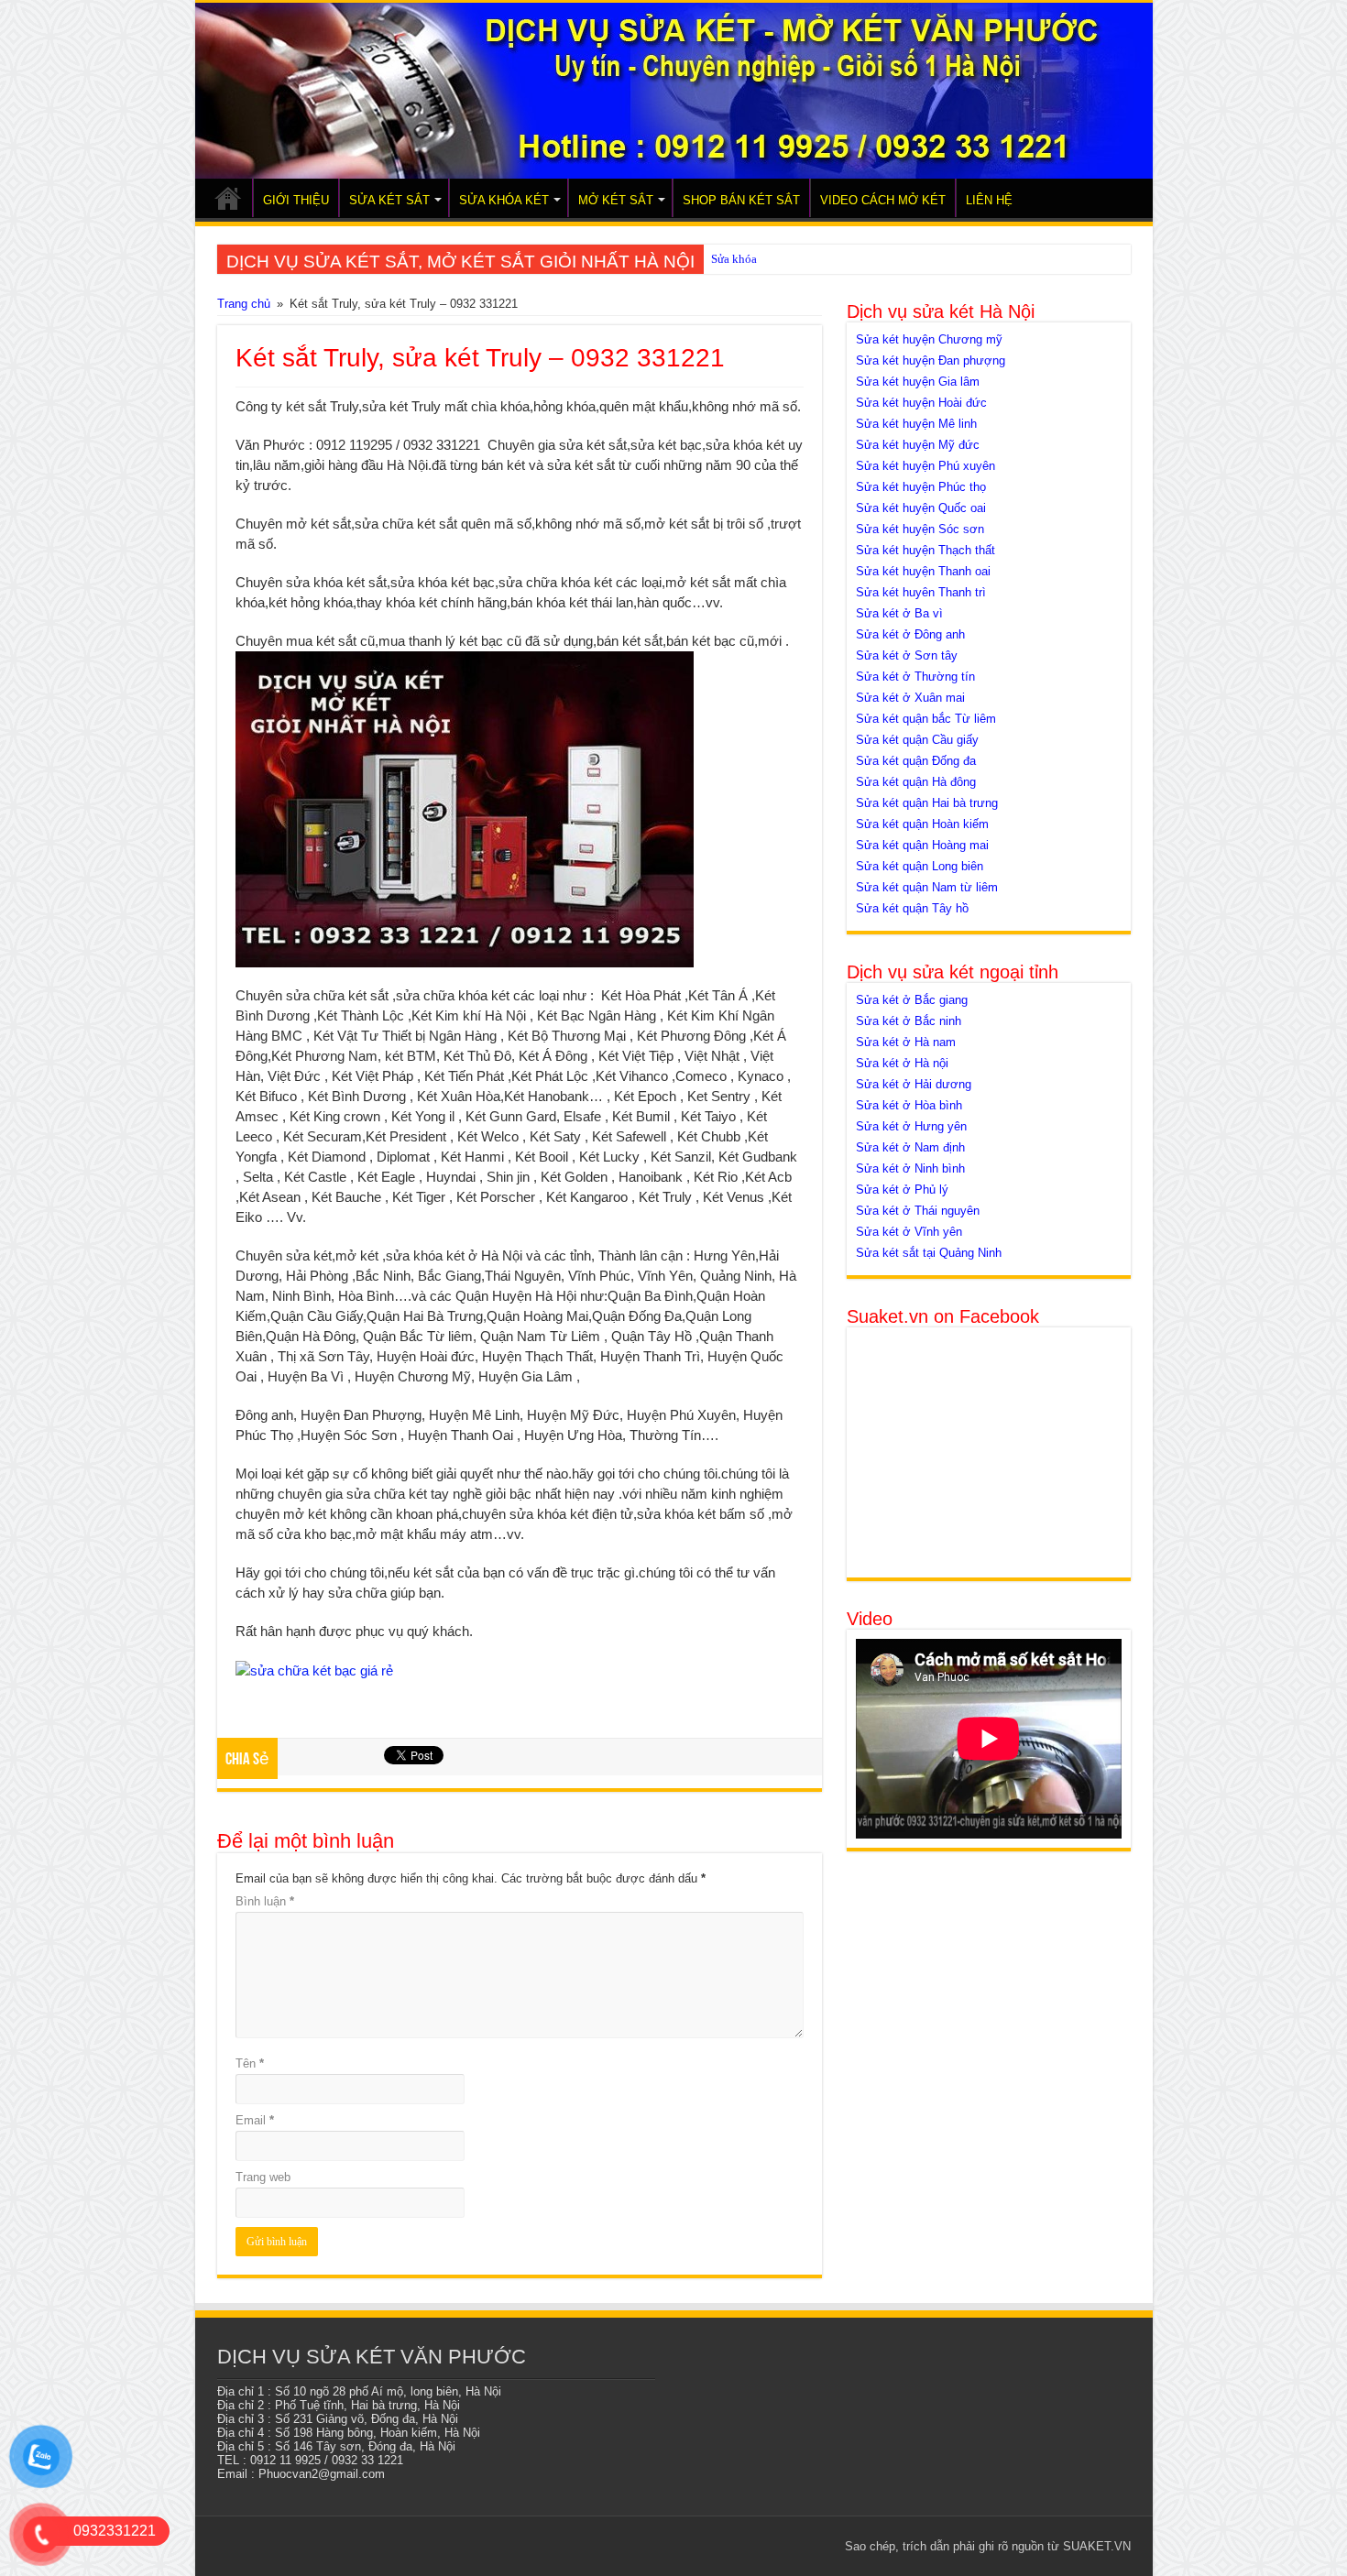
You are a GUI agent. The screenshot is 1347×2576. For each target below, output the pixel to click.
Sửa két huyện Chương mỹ (929, 339)
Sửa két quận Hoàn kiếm (922, 824)
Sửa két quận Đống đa (916, 761)
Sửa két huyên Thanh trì (921, 592)
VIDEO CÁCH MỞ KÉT (883, 200)
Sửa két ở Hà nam (906, 1042)
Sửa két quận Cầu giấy (917, 740)
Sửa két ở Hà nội (902, 1063)
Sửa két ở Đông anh (910, 634)
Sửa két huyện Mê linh (916, 424)
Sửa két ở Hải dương (914, 1084)
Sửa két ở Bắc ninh (909, 1021)
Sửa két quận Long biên (920, 866)
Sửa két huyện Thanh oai (923, 571)
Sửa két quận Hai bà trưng (927, 803)
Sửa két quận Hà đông (916, 782)
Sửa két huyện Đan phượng (931, 360)
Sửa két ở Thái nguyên (918, 1211)
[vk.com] (822, 2546)
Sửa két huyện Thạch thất (925, 550)
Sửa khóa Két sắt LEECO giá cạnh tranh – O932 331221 (850, 259)
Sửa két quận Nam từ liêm (927, 887)
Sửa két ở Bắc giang (912, 1000)
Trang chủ (244, 304)
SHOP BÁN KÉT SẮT (741, 200)
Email (255, 2120)
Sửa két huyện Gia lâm (918, 382)
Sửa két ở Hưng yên (911, 1126)
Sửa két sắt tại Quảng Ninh (929, 1253)
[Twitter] (735, 2546)
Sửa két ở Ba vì (899, 613)
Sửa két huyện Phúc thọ (921, 487)
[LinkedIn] (770, 2546)
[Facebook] (718, 2546)
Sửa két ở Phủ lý (902, 1190)
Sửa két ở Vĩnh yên (909, 1232)
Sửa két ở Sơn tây (907, 655)
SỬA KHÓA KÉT (504, 200)
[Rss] (701, 2546)
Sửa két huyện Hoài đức (921, 403)
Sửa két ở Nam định (910, 1147)
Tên (250, 2063)
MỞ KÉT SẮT (616, 200)
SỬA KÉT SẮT (389, 200)
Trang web (263, 2177)
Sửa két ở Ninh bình (910, 1168)
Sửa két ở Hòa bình (909, 1105)
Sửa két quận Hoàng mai (922, 845)
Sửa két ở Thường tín (915, 677)
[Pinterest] (753, 2546)
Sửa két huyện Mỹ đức (918, 445)
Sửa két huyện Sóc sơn (920, 529)
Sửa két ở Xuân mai (910, 698)
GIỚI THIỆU (296, 200)
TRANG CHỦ (228, 198)
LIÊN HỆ (989, 200)
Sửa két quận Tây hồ (912, 908)
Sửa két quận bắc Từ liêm (926, 719)
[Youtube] (788, 2546)
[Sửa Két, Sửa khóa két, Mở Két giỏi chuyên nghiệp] (674, 91)
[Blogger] (805, 2546)
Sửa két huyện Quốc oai (921, 508)
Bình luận (265, 1901)
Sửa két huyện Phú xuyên (925, 466)
